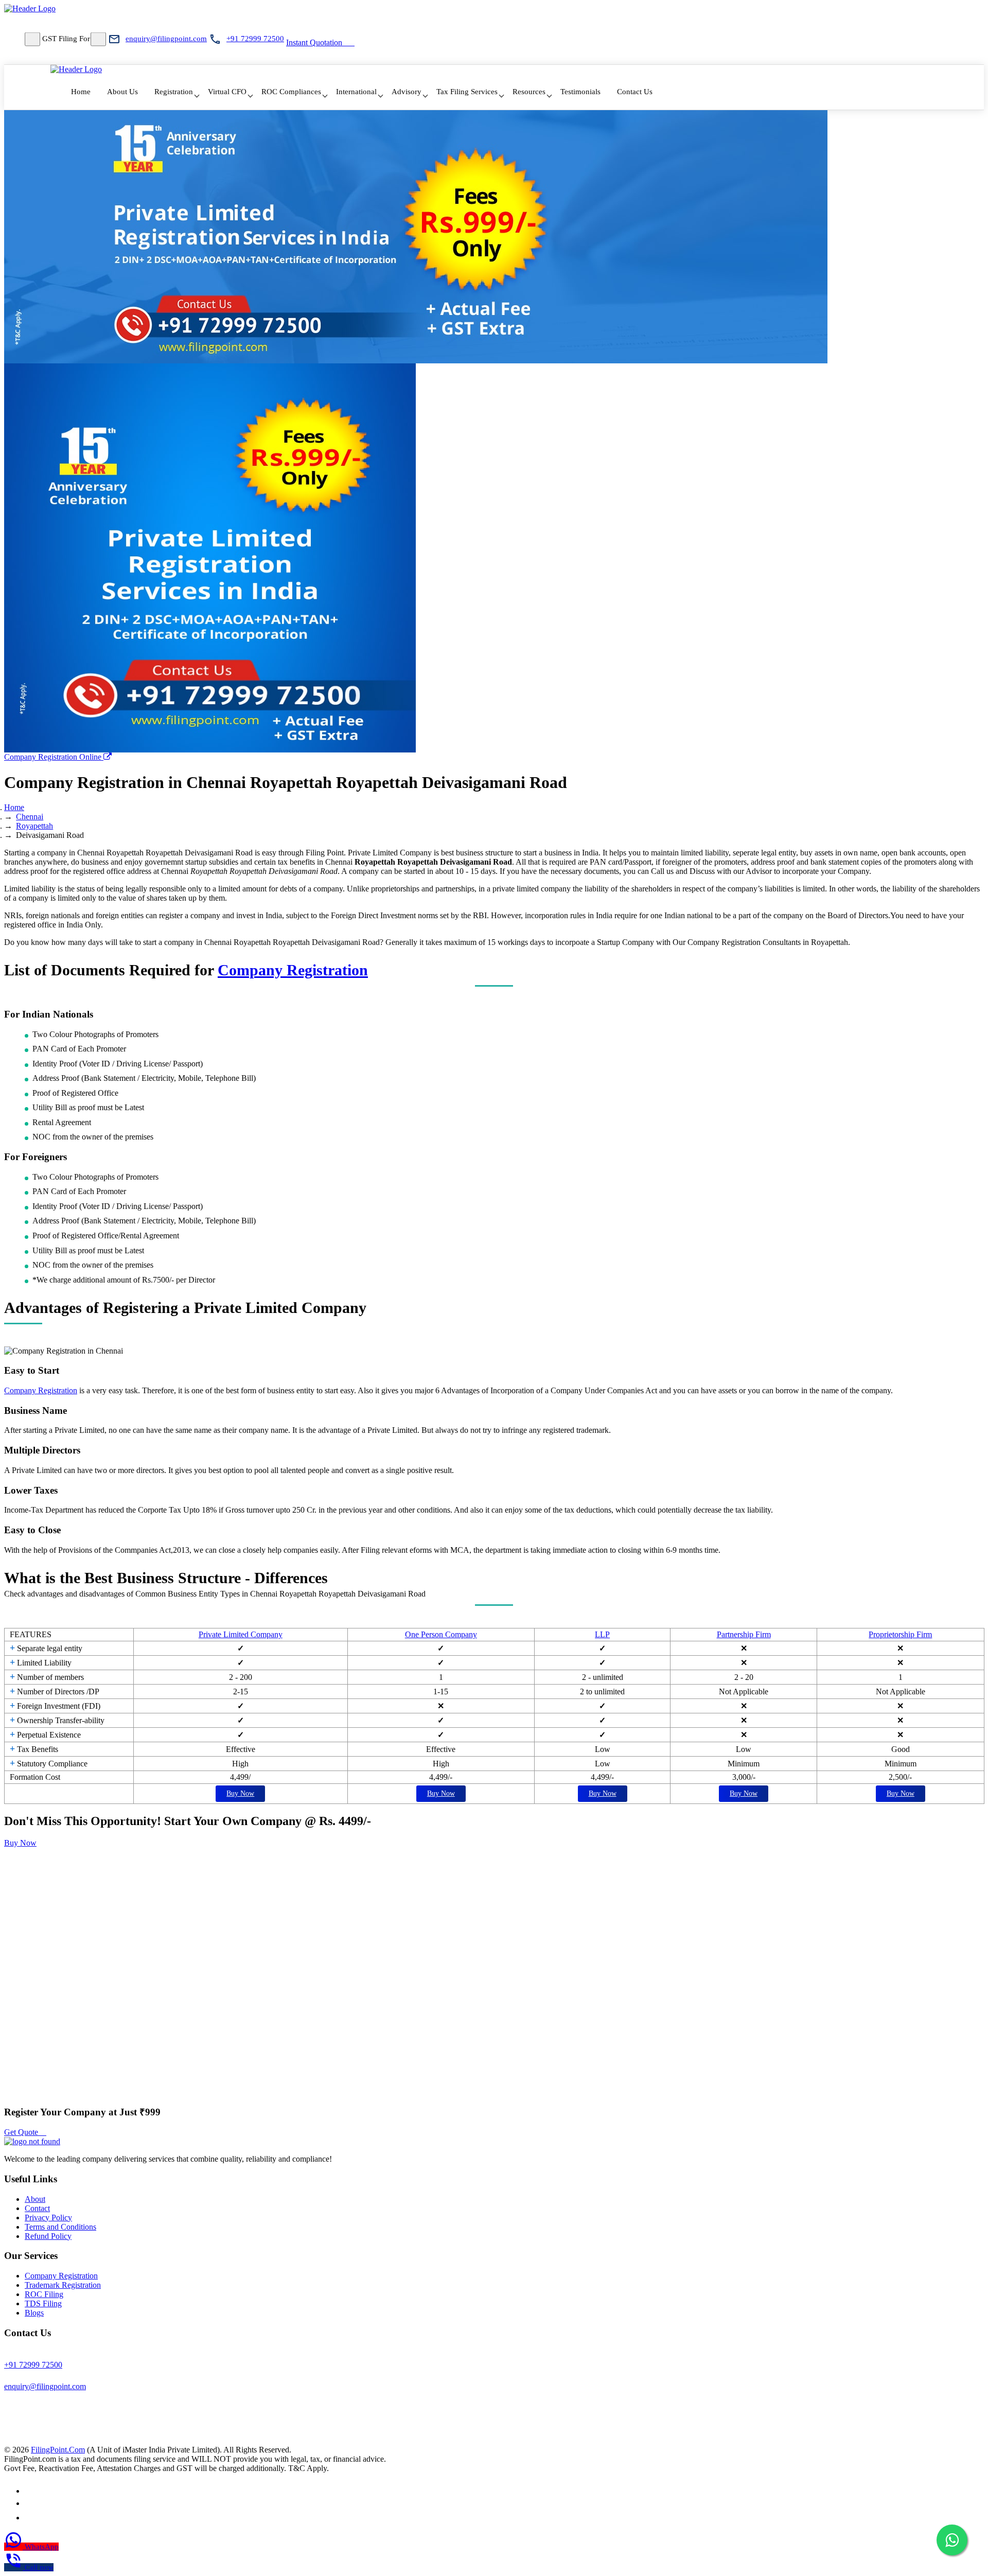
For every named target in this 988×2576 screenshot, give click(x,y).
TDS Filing (43, 2303)
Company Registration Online (54, 757)
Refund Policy (48, 2236)
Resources (529, 92)
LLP (602, 1634)
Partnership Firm (744, 1634)
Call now (39, 2567)
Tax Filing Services (467, 92)
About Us (122, 92)
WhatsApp (42, 2547)
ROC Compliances (291, 92)
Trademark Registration (63, 2285)
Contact (37, 2208)
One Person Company (441, 1634)
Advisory (407, 92)
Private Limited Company (241, 1634)
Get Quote (22, 2132)
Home (81, 92)
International (356, 92)
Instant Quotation (314, 42)
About (35, 2199)
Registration (174, 92)
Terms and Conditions (60, 2227)
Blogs (34, 2313)
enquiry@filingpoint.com (166, 39)
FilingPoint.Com (58, 2450)
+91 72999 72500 (255, 39)
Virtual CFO (227, 92)
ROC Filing (44, 2294)
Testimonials (580, 92)
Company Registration (293, 970)
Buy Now (240, 1793)
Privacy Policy (48, 2218)
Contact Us (635, 92)
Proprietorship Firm (900, 1634)
